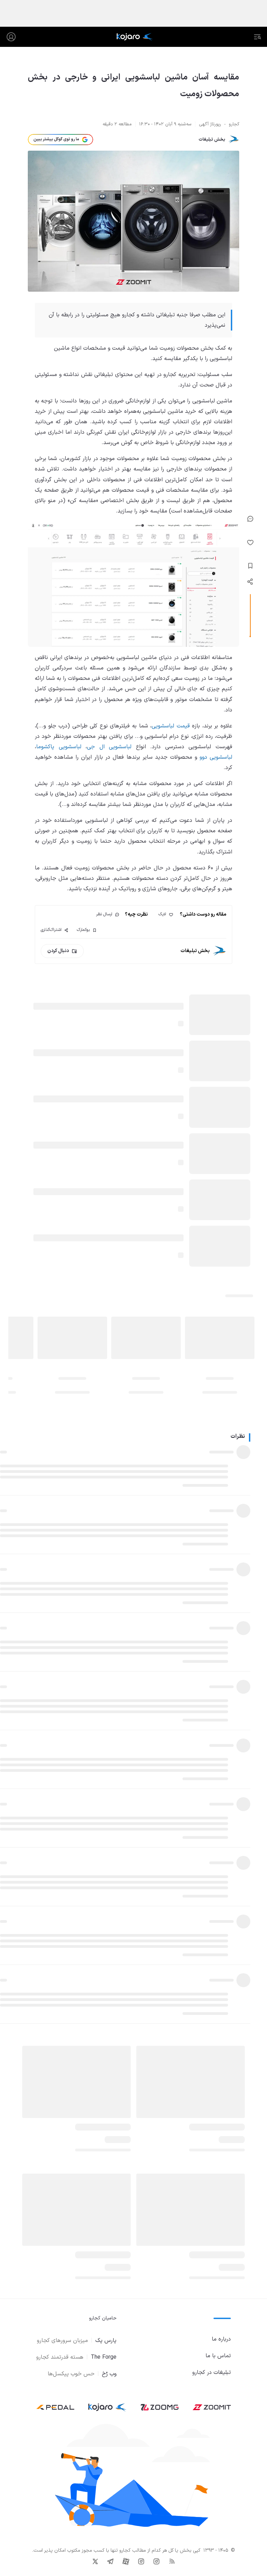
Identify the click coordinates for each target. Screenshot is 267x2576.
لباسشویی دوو (216, 757)
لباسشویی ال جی (109, 747)
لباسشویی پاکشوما (59, 747)
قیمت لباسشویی (171, 726)
